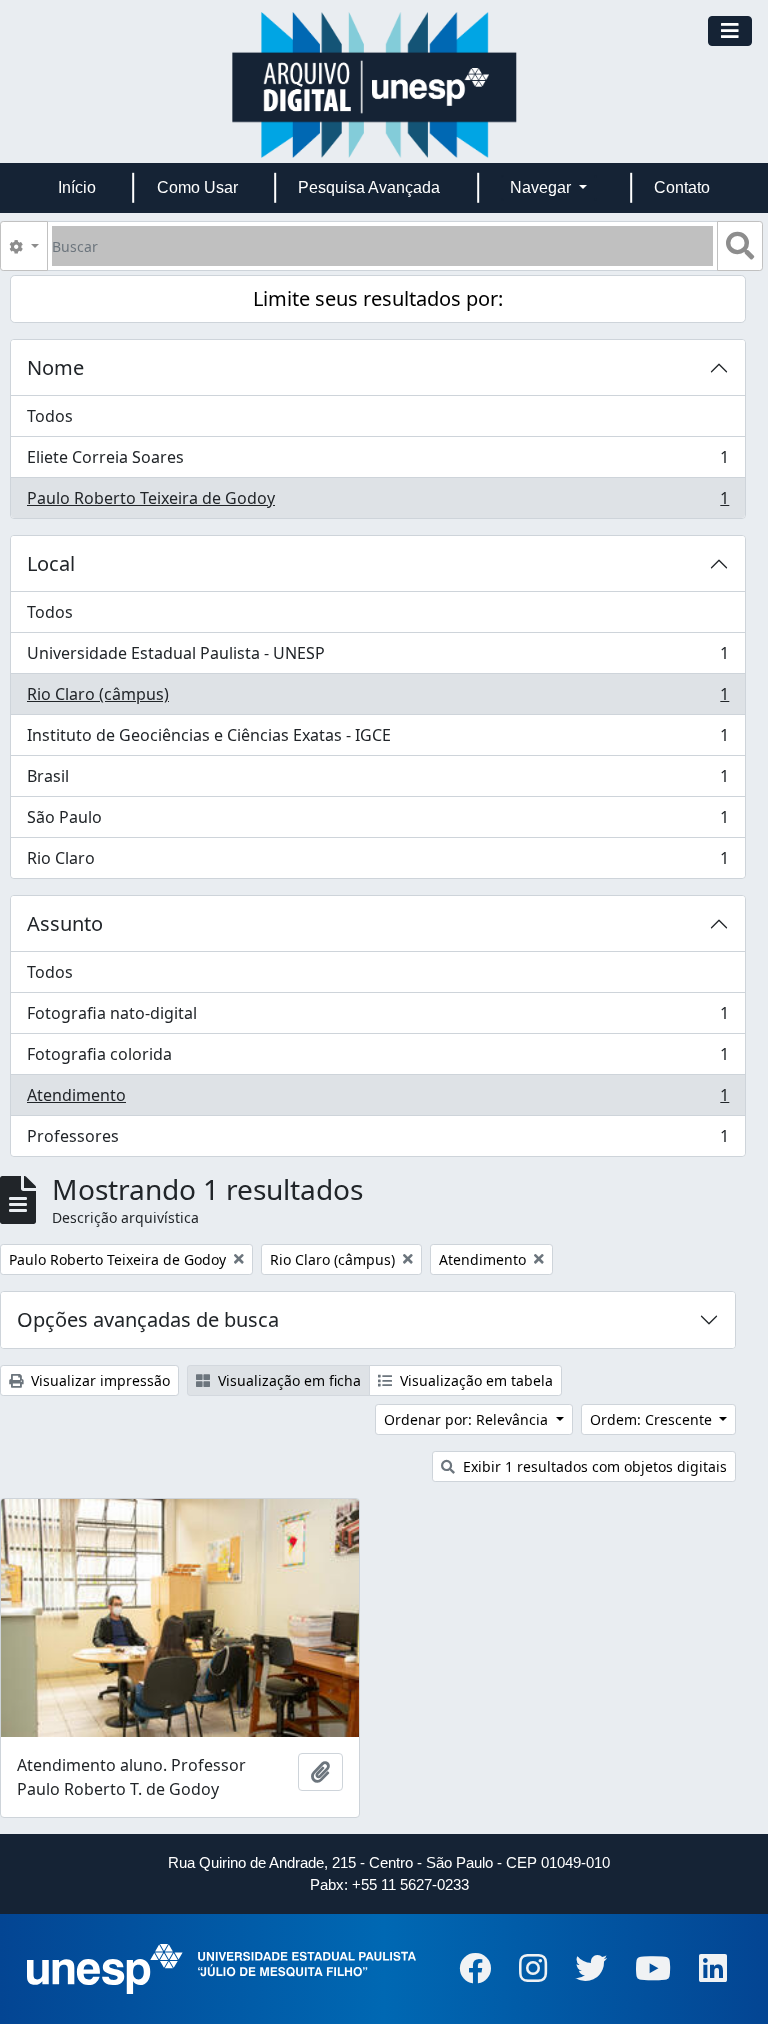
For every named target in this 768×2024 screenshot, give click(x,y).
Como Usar (197, 187)
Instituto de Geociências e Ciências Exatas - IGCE (377, 740)
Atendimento (377, 1100)
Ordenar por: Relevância (468, 1419)
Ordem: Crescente (653, 1419)
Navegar (542, 187)
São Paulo (377, 822)
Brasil (377, 781)
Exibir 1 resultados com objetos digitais (593, 1466)
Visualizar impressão (98, 1380)
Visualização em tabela (474, 1380)
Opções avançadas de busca (148, 1319)
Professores (377, 1140)
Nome (55, 367)
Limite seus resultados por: (378, 298)
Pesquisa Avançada (369, 187)
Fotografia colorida (377, 1059)
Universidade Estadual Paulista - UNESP (377, 658)
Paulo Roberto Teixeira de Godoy (377, 502)
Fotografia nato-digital (377, 1018)
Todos (50, 416)
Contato (682, 187)
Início (77, 187)
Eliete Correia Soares (377, 462)
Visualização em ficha (287, 1380)
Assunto (65, 923)
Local (51, 563)
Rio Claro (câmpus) (377, 699)
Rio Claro (377, 862)
